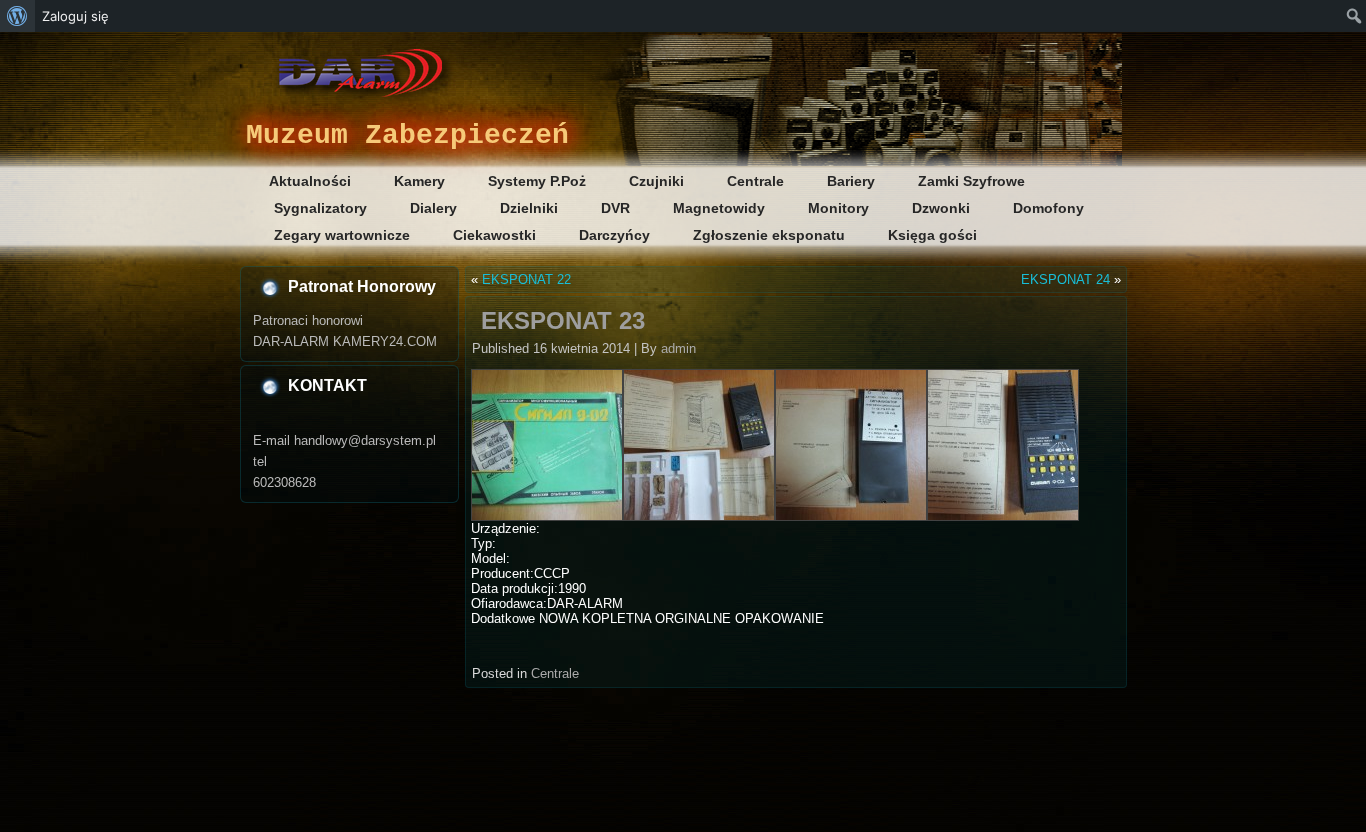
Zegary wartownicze (342, 235)
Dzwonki (941, 208)
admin (678, 348)
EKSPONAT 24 (1065, 279)
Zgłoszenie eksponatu (769, 235)
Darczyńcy (614, 235)
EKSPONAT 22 (526, 279)
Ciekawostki (494, 235)
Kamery (419, 181)
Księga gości (932, 235)
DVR (615, 208)
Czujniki (656, 181)
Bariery (851, 181)
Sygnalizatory (320, 208)
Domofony (1048, 208)
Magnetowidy (719, 208)
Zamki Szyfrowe (971, 181)
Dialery (433, 208)
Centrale (755, 181)
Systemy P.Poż (537, 181)
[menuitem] (17, 16)
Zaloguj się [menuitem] (75, 16)
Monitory (838, 208)
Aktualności (310, 181)
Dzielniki (529, 208)
